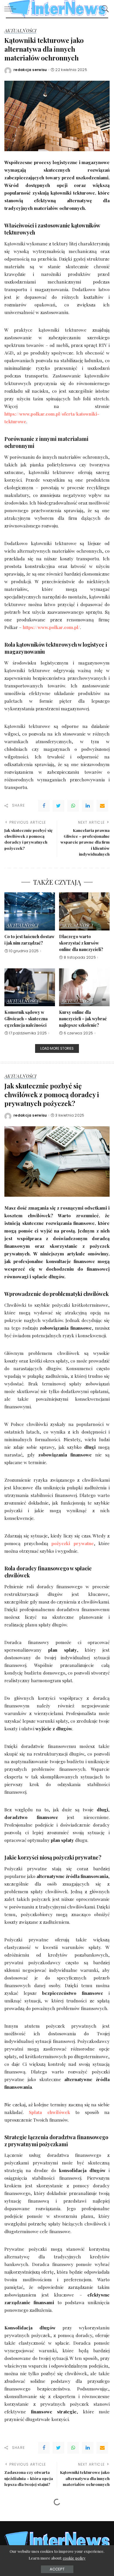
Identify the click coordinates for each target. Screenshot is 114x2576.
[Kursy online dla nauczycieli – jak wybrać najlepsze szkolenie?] (84, 987)
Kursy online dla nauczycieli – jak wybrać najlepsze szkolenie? (83, 1018)
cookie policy (74, 2558)
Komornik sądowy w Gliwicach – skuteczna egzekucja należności (26, 1018)
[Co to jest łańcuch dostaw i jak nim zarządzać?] (30, 911)
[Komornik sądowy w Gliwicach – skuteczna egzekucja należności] (30, 987)
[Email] (102, 806)
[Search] (104, 9)
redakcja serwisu (30, 70)
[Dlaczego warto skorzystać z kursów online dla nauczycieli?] (84, 911)
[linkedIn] (88, 806)
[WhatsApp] (73, 806)
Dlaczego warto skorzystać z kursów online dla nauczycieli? (81, 943)
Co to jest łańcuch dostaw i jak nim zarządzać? (29, 940)
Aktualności (20, 31)
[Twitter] (58, 806)
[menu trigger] (12, 9)
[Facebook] (44, 806)
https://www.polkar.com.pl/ (51, 627)
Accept (57, 2569)
